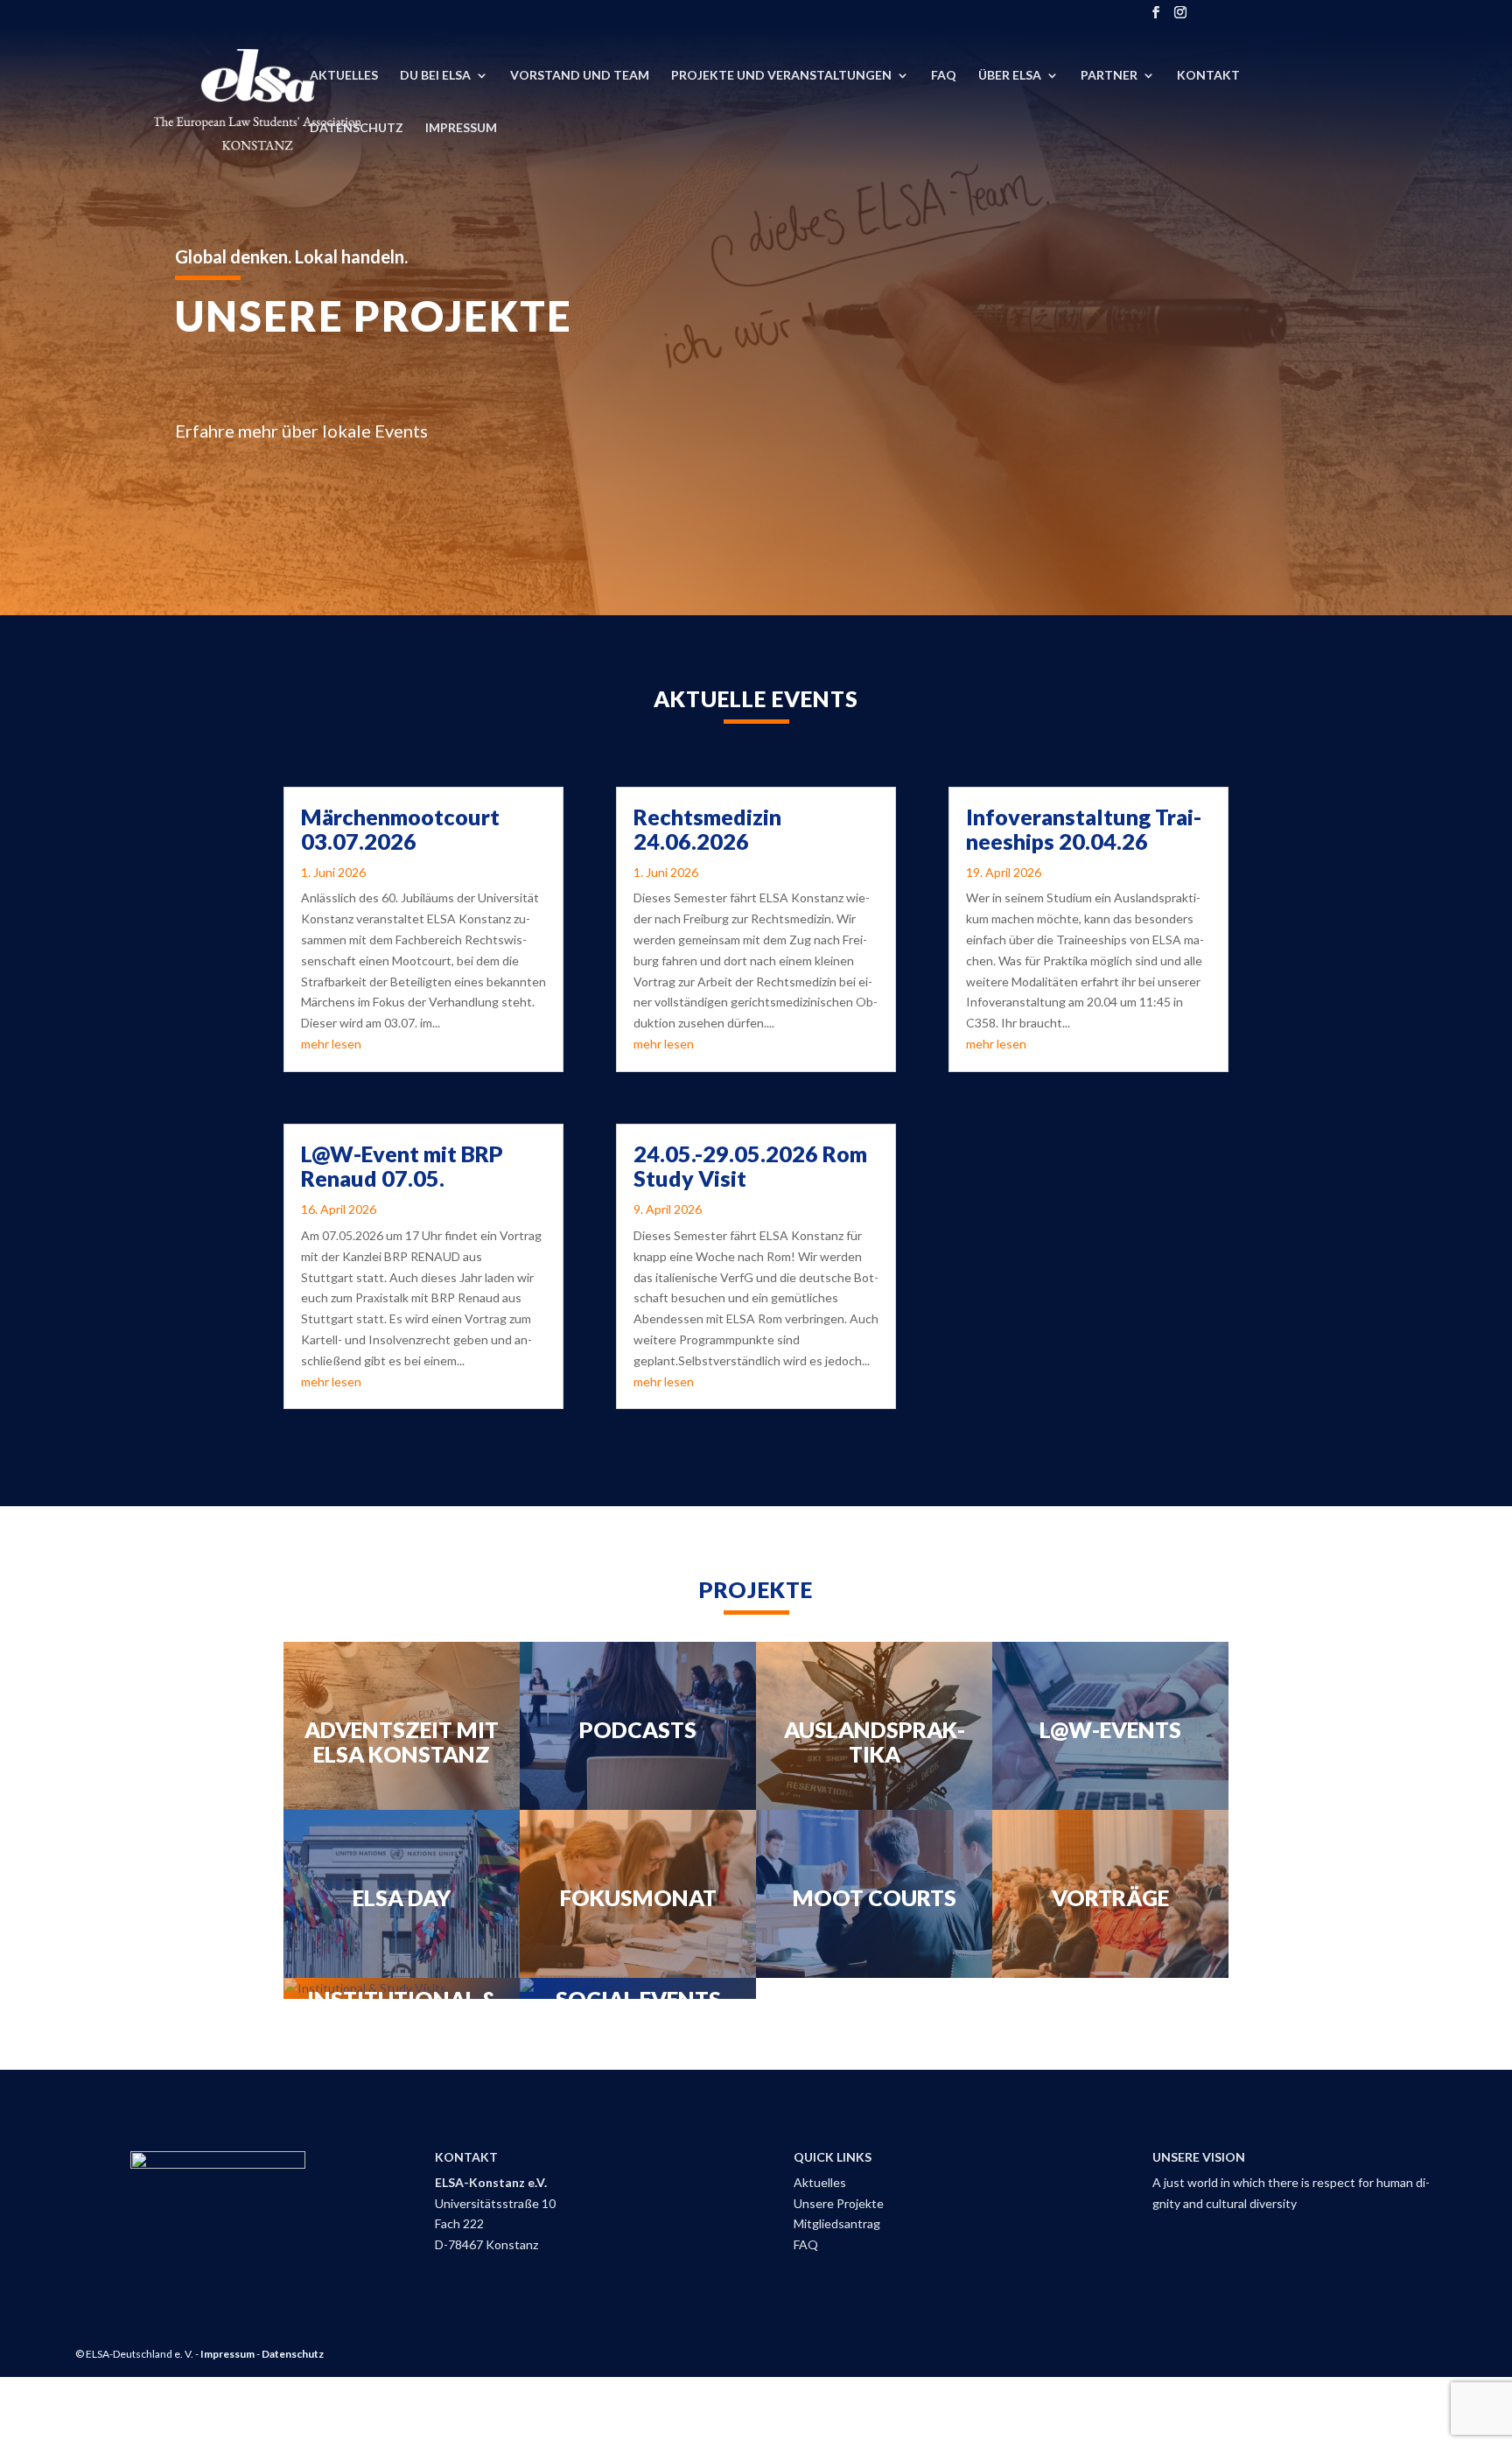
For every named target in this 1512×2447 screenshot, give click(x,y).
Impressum (461, 128)
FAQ (944, 76)
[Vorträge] (1110, 1894)
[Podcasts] (638, 1726)
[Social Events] (638, 1988)
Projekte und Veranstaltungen (781, 76)
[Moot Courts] (874, 1894)
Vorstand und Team (580, 76)
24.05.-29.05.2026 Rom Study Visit (750, 1166)
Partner (1109, 76)
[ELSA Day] (402, 1894)
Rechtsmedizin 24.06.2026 (707, 829)
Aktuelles (344, 76)
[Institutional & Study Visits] (402, 1988)
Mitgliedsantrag (837, 2223)
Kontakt (1208, 76)
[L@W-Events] (1110, 1726)
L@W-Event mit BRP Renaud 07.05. (402, 1166)
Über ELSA (1010, 76)
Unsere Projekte (839, 2203)
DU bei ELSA (435, 76)
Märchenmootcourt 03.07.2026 (400, 829)
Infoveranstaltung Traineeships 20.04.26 (1084, 829)
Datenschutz (357, 128)
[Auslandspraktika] (874, 1726)
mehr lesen (331, 1044)
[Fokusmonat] (638, 1894)
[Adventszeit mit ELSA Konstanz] (402, 1726)
